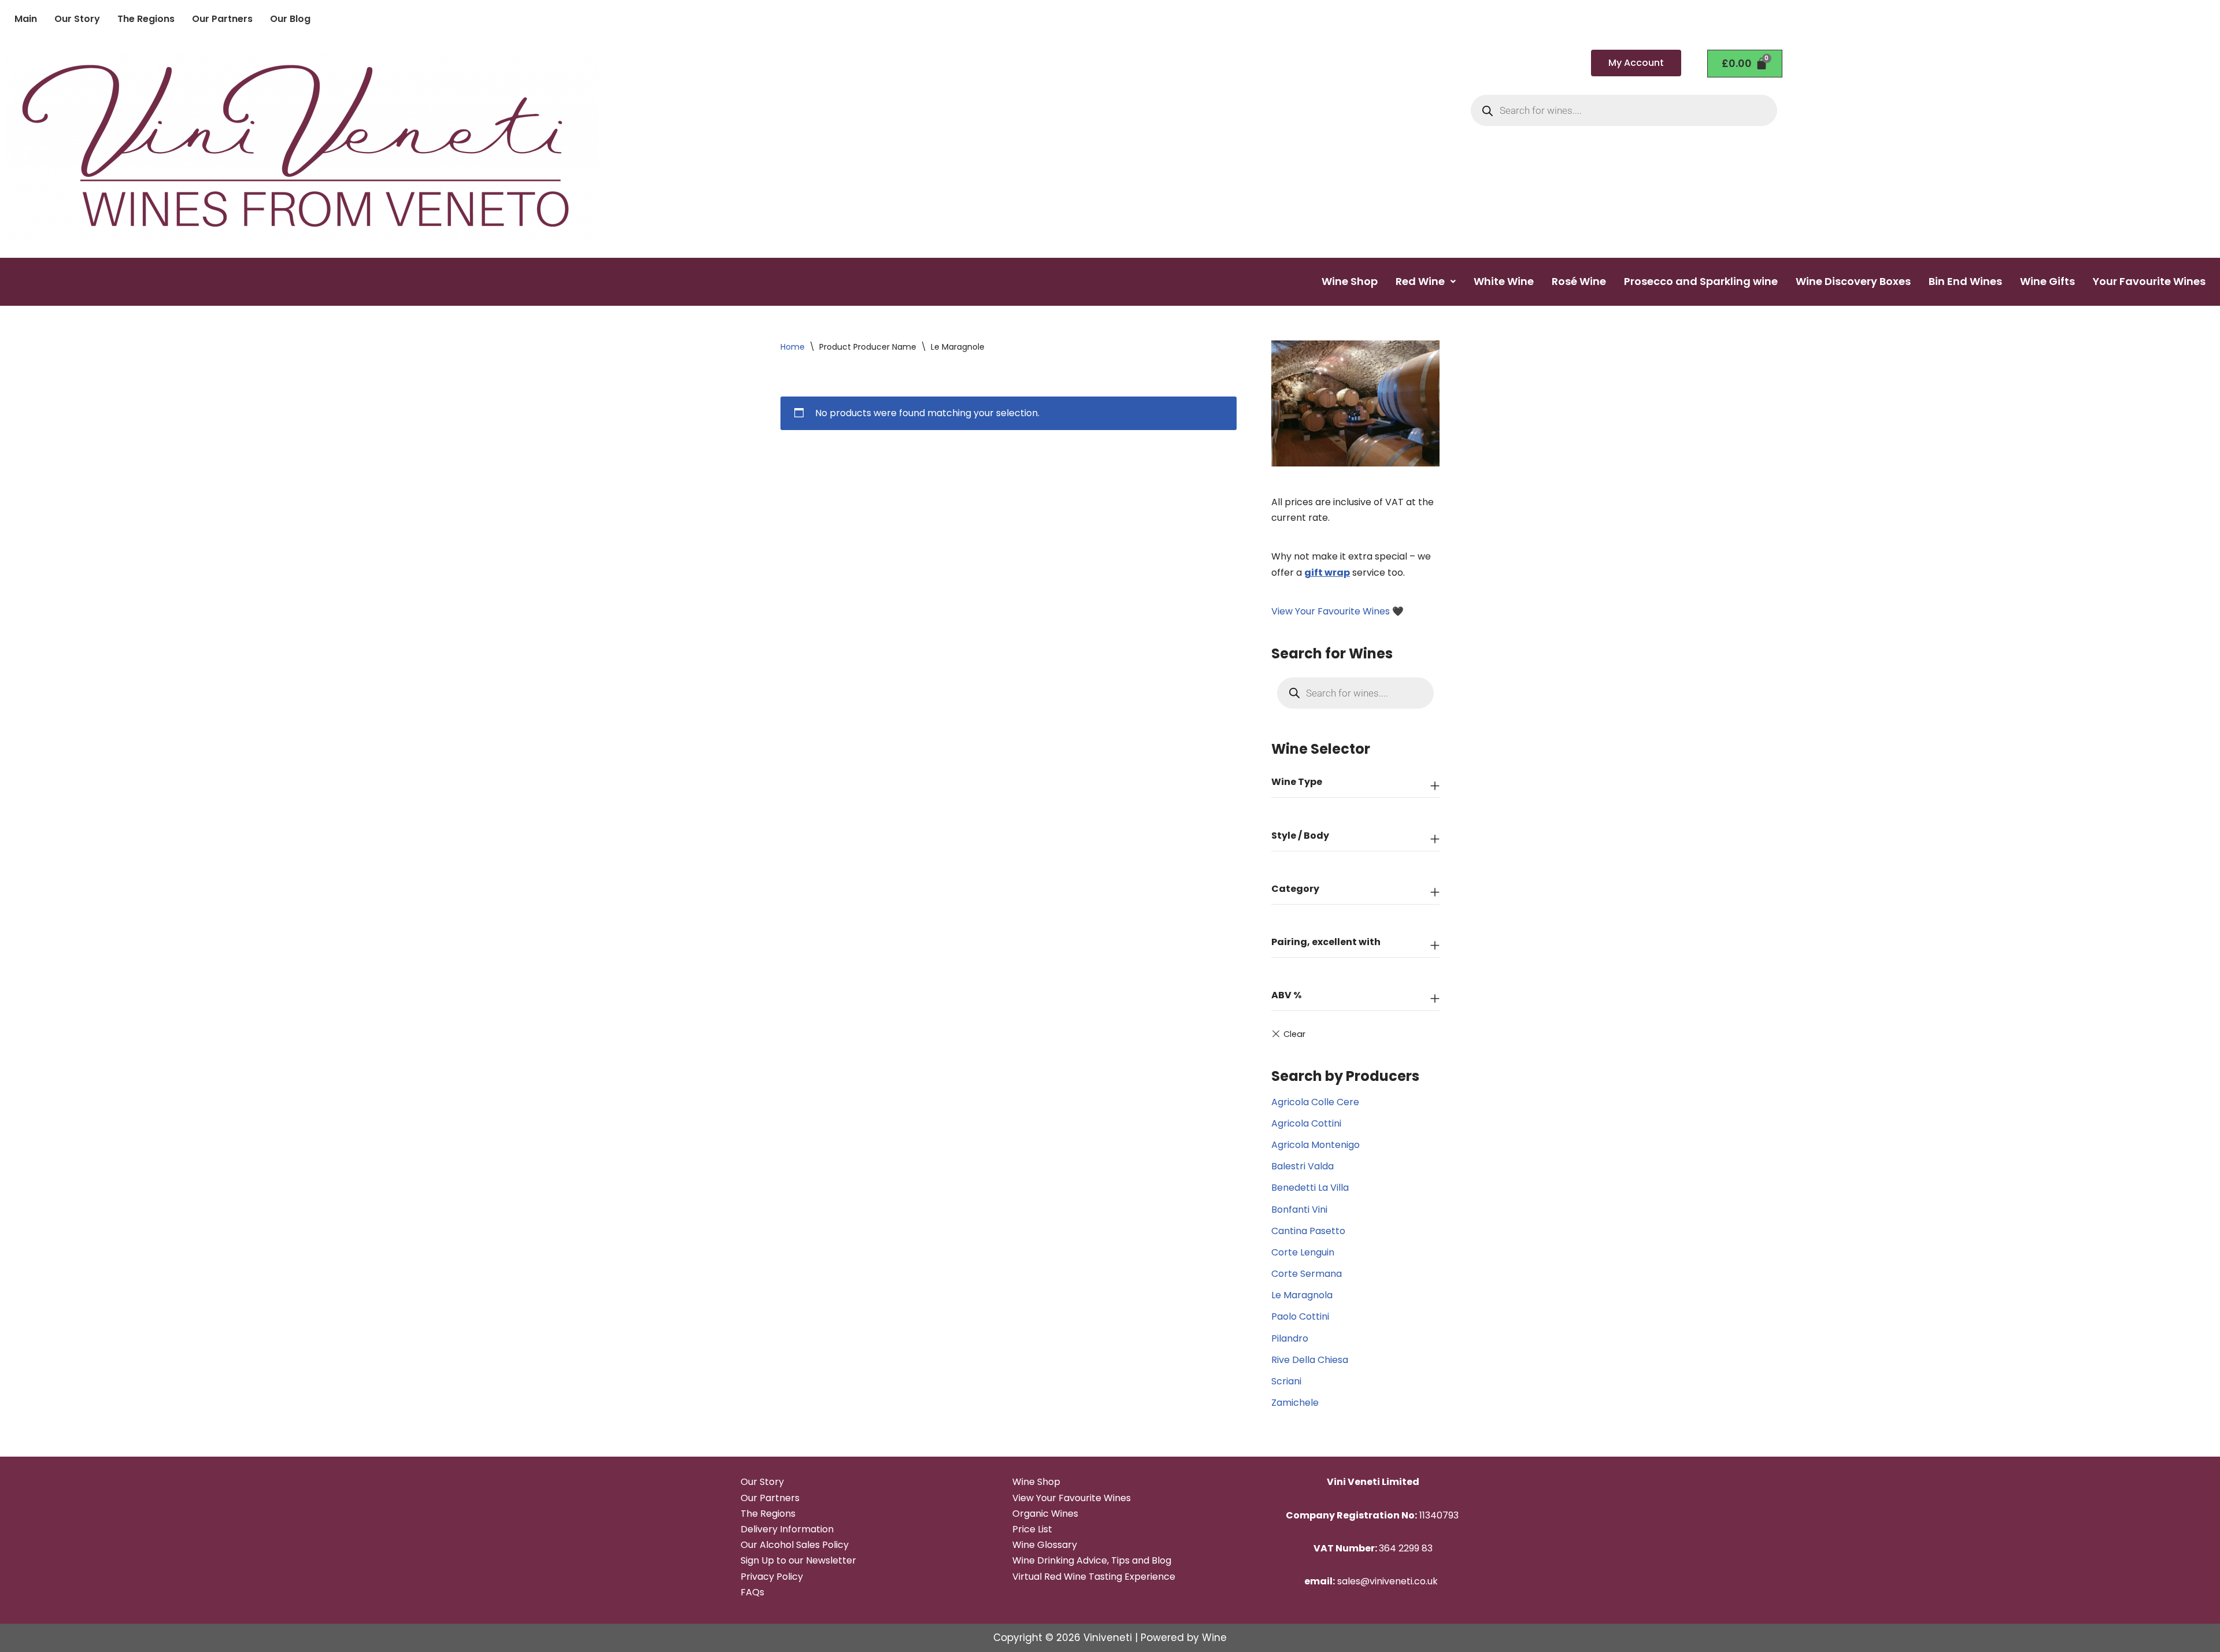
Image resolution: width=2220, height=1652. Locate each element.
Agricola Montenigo (1316, 1145)
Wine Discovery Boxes (1853, 281)
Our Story (77, 19)
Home (793, 347)
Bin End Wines (1965, 281)
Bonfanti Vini (1299, 1210)
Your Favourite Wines (2149, 281)
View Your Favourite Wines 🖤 (1337, 611)
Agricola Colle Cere (1315, 1102)
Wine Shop (1350, 281)
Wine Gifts (2047, 281)
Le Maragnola (1302, 1295)
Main (26, 19)
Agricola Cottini (1306, 1123)
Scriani (1286, 1381)
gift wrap (1327, 573)
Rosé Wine (1579, 281)
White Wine (1504, 281)
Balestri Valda (1303, 1166)
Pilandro (1290, 1338)
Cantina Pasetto (1308, 1231)
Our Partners (222, 19)
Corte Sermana (1307, 1274)
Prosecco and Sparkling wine (1701, 281)
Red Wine (1420, 281)
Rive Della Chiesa (1310, 1360)
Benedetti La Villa (1310, 1188)
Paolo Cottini (1300, 1316)
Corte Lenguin (1303, 1252)
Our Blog (290, 19)
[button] (1426, 281)
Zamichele (1295, 1403)
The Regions (146, 19)
